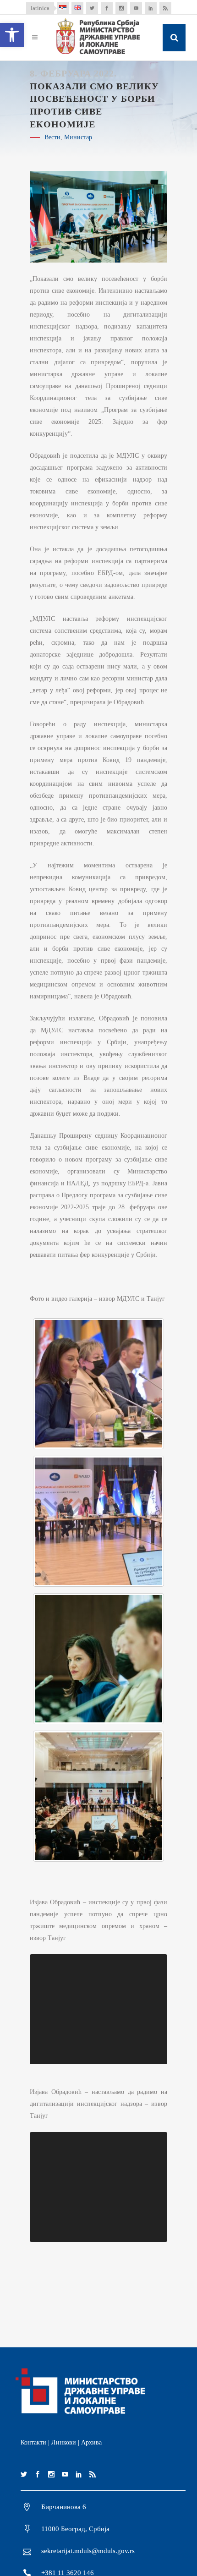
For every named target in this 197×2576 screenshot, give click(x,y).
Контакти (33, 2442)
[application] (98, 2009)
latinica (40, 8)
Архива (91, 2442)
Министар (78, 137)
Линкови (64, 2442)
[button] (12, 35)
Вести (52, 137)
